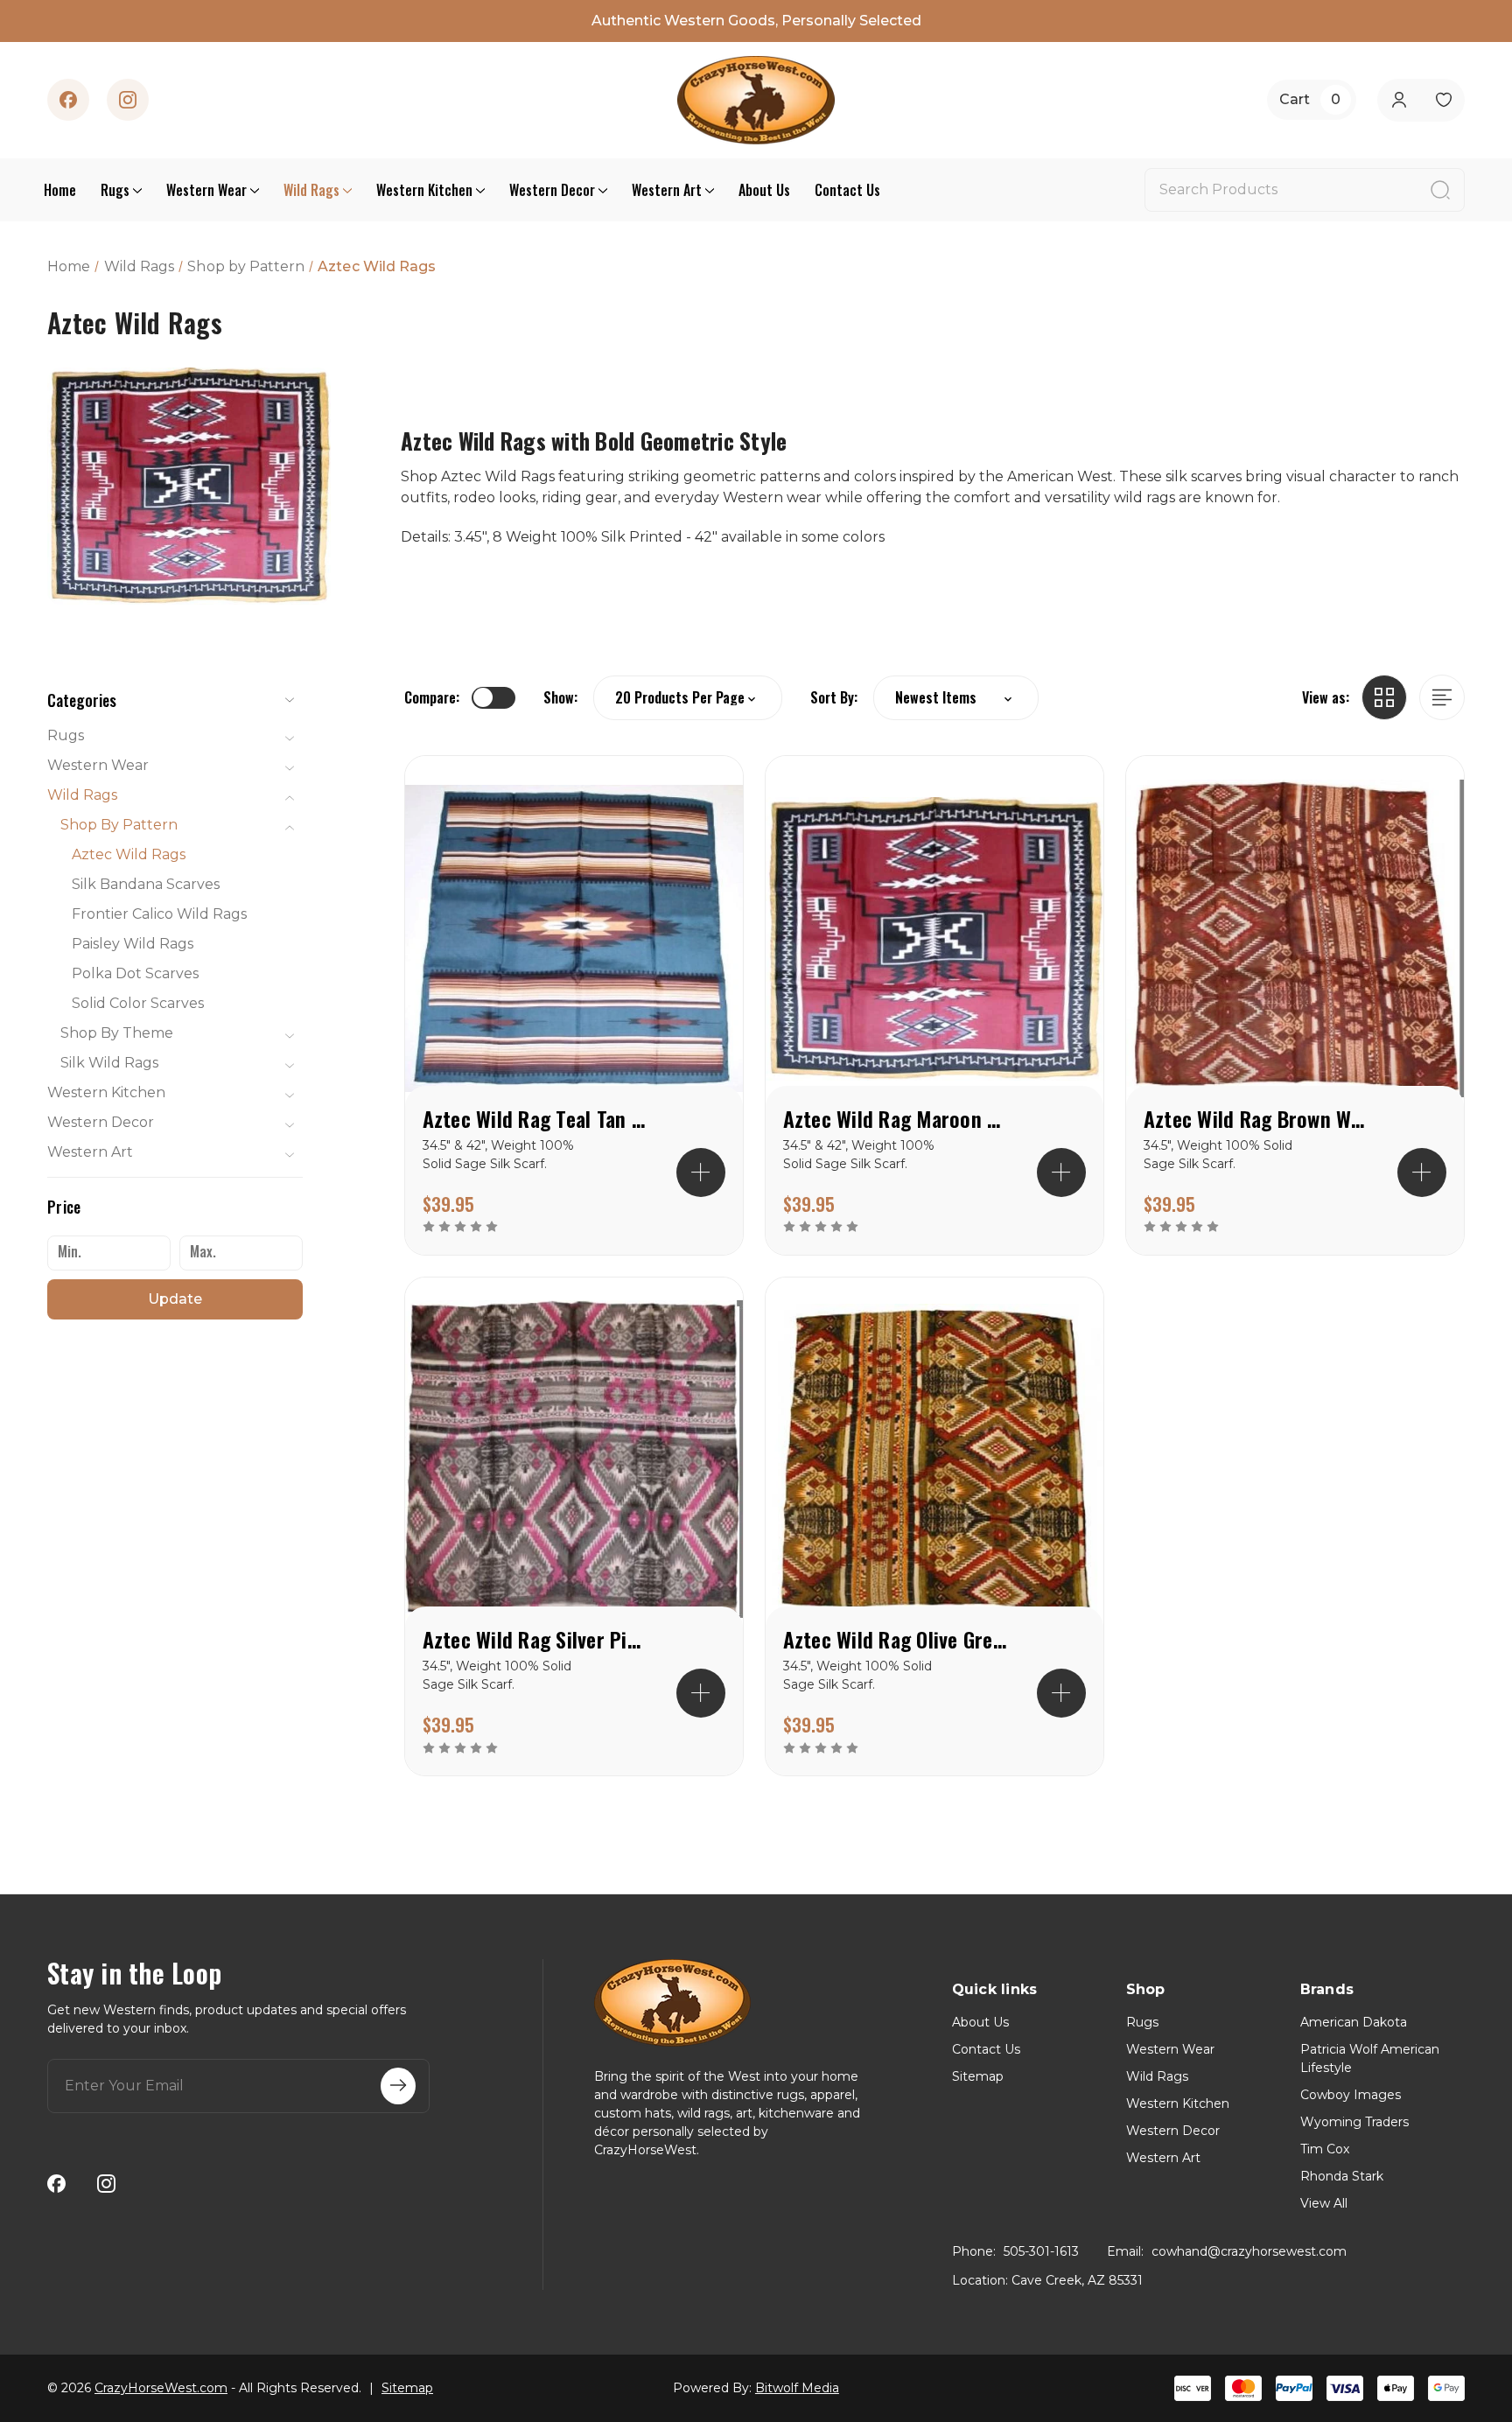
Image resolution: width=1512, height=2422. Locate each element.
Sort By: (834, 698)
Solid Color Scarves (138, 1003)
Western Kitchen (424, 190)
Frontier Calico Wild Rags (159, 914)
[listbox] (956, 698)
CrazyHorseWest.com (161, 2388)
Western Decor (552, 190)
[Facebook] (68, 100)
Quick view (699, 800)
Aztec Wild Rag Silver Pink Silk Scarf (536, 1639)
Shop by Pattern (119, 825)
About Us (764, 190)
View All (1324, 2203)
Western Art (667, 190)
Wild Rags (311, 190)
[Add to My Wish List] (699, 856)
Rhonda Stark (1342, 2176)
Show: (560, 698)
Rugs (115, 190)
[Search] (1440, 190)
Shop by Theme (117, 1033)
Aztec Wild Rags (129, 854)
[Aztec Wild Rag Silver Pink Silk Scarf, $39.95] (574, 1459)
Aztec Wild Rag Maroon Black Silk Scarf (897, 1118)
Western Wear (206, 190)
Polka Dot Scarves (135, 973)
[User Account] (1399, 100)
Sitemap (978, 2076)
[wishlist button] (1443, 100)
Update (175, 1299)
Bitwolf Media (797, 2388)
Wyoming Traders (1354, 2122)
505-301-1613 (1041, 2251)
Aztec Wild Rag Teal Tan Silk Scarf (536, 1118)
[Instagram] (128, 100)
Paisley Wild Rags (133, 944)
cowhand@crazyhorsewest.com (1249, 2251)
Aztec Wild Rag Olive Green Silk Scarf (897, 1639)
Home (60, 190)
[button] (175, 700)
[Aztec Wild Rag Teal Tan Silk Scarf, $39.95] (574, 938)
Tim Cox (1325, 2149)
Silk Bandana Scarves (146, 884)
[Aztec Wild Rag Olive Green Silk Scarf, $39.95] (934, 1459)
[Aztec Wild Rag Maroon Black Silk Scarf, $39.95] (934, 938)
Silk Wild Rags (109, 1063)
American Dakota (1354, 2022)
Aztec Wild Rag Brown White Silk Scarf (1257, 1118)
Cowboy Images (1351, 2095)
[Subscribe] (398, 2086)
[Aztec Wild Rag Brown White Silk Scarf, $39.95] (1295, 938)
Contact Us (847, 190)
